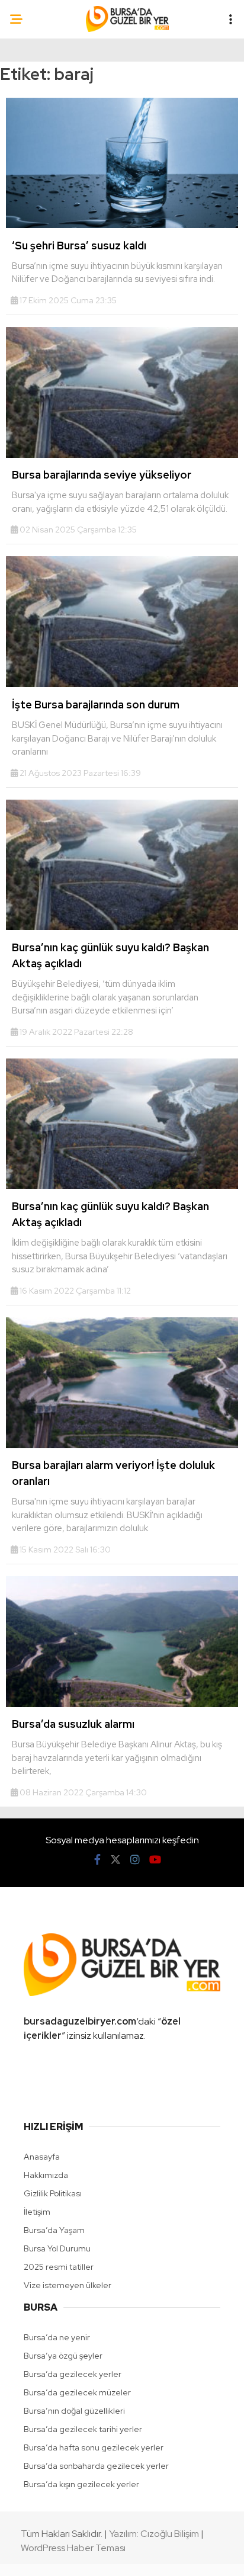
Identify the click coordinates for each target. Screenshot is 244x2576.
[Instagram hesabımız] (135, 1860)
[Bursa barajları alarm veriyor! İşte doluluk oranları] (122, 1445)
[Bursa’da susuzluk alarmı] (122, 1704)
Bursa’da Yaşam (54, 2230)
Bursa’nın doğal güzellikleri (74, 2411)
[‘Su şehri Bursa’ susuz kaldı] (122, 225)
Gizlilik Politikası (53, 2193)
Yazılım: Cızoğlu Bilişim (154, 2534)
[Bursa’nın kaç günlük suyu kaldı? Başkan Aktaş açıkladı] (122, 927)
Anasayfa (42, 2157)
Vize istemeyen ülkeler (68, 2285)
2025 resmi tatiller (59, 2267)
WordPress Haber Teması (73, 2548)
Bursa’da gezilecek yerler (73, 2374)
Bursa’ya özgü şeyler (63, 2356)
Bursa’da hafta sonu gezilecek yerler (94, 2447)
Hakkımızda (46, 2175)
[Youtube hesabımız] (155, 1860)
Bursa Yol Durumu (57, 2248)
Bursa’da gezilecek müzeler (77, 2392)
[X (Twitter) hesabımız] (115, 1860)
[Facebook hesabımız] (97, 1860)
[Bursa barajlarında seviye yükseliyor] (122, 455)
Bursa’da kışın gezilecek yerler (81, 2484)
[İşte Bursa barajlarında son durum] (122, 684)
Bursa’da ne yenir (57, 2337)
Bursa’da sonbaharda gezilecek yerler (96, 2466)
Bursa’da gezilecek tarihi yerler (83, 2429)
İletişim (37, 2212)
